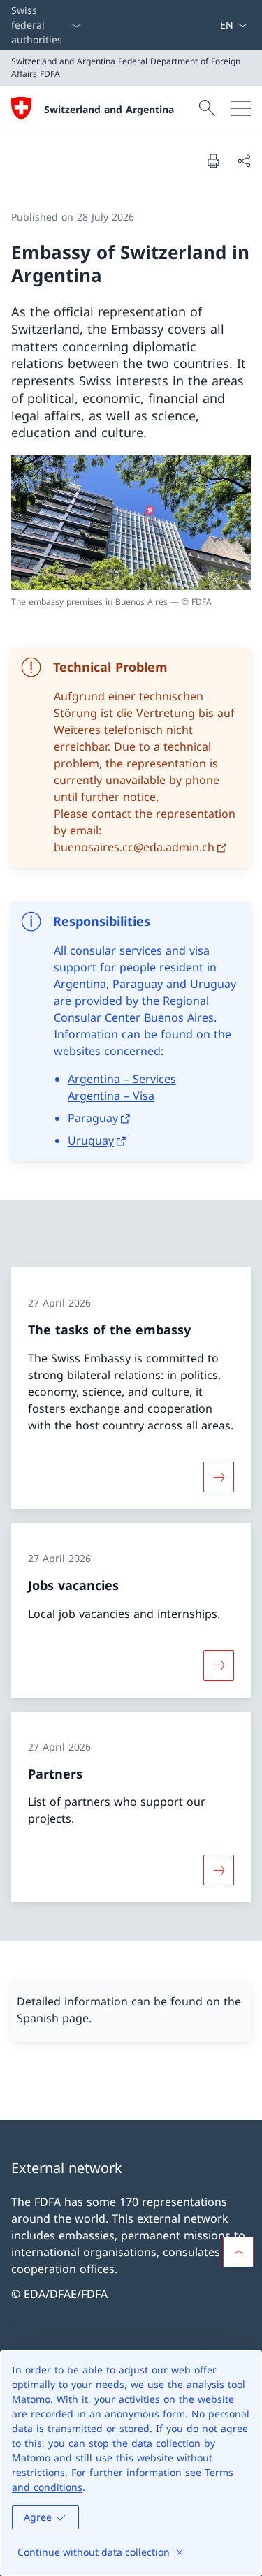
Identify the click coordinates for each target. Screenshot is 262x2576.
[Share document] (244, 161)
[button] (238, 2252)
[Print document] (213, 161)
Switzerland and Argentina (109, 109)
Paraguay (93, 1118)
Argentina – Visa (111, 1096)
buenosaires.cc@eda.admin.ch (134, 847)
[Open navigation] (241, 108)
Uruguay (91, 1140)
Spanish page (53, 2018)
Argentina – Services (122, 1079)
